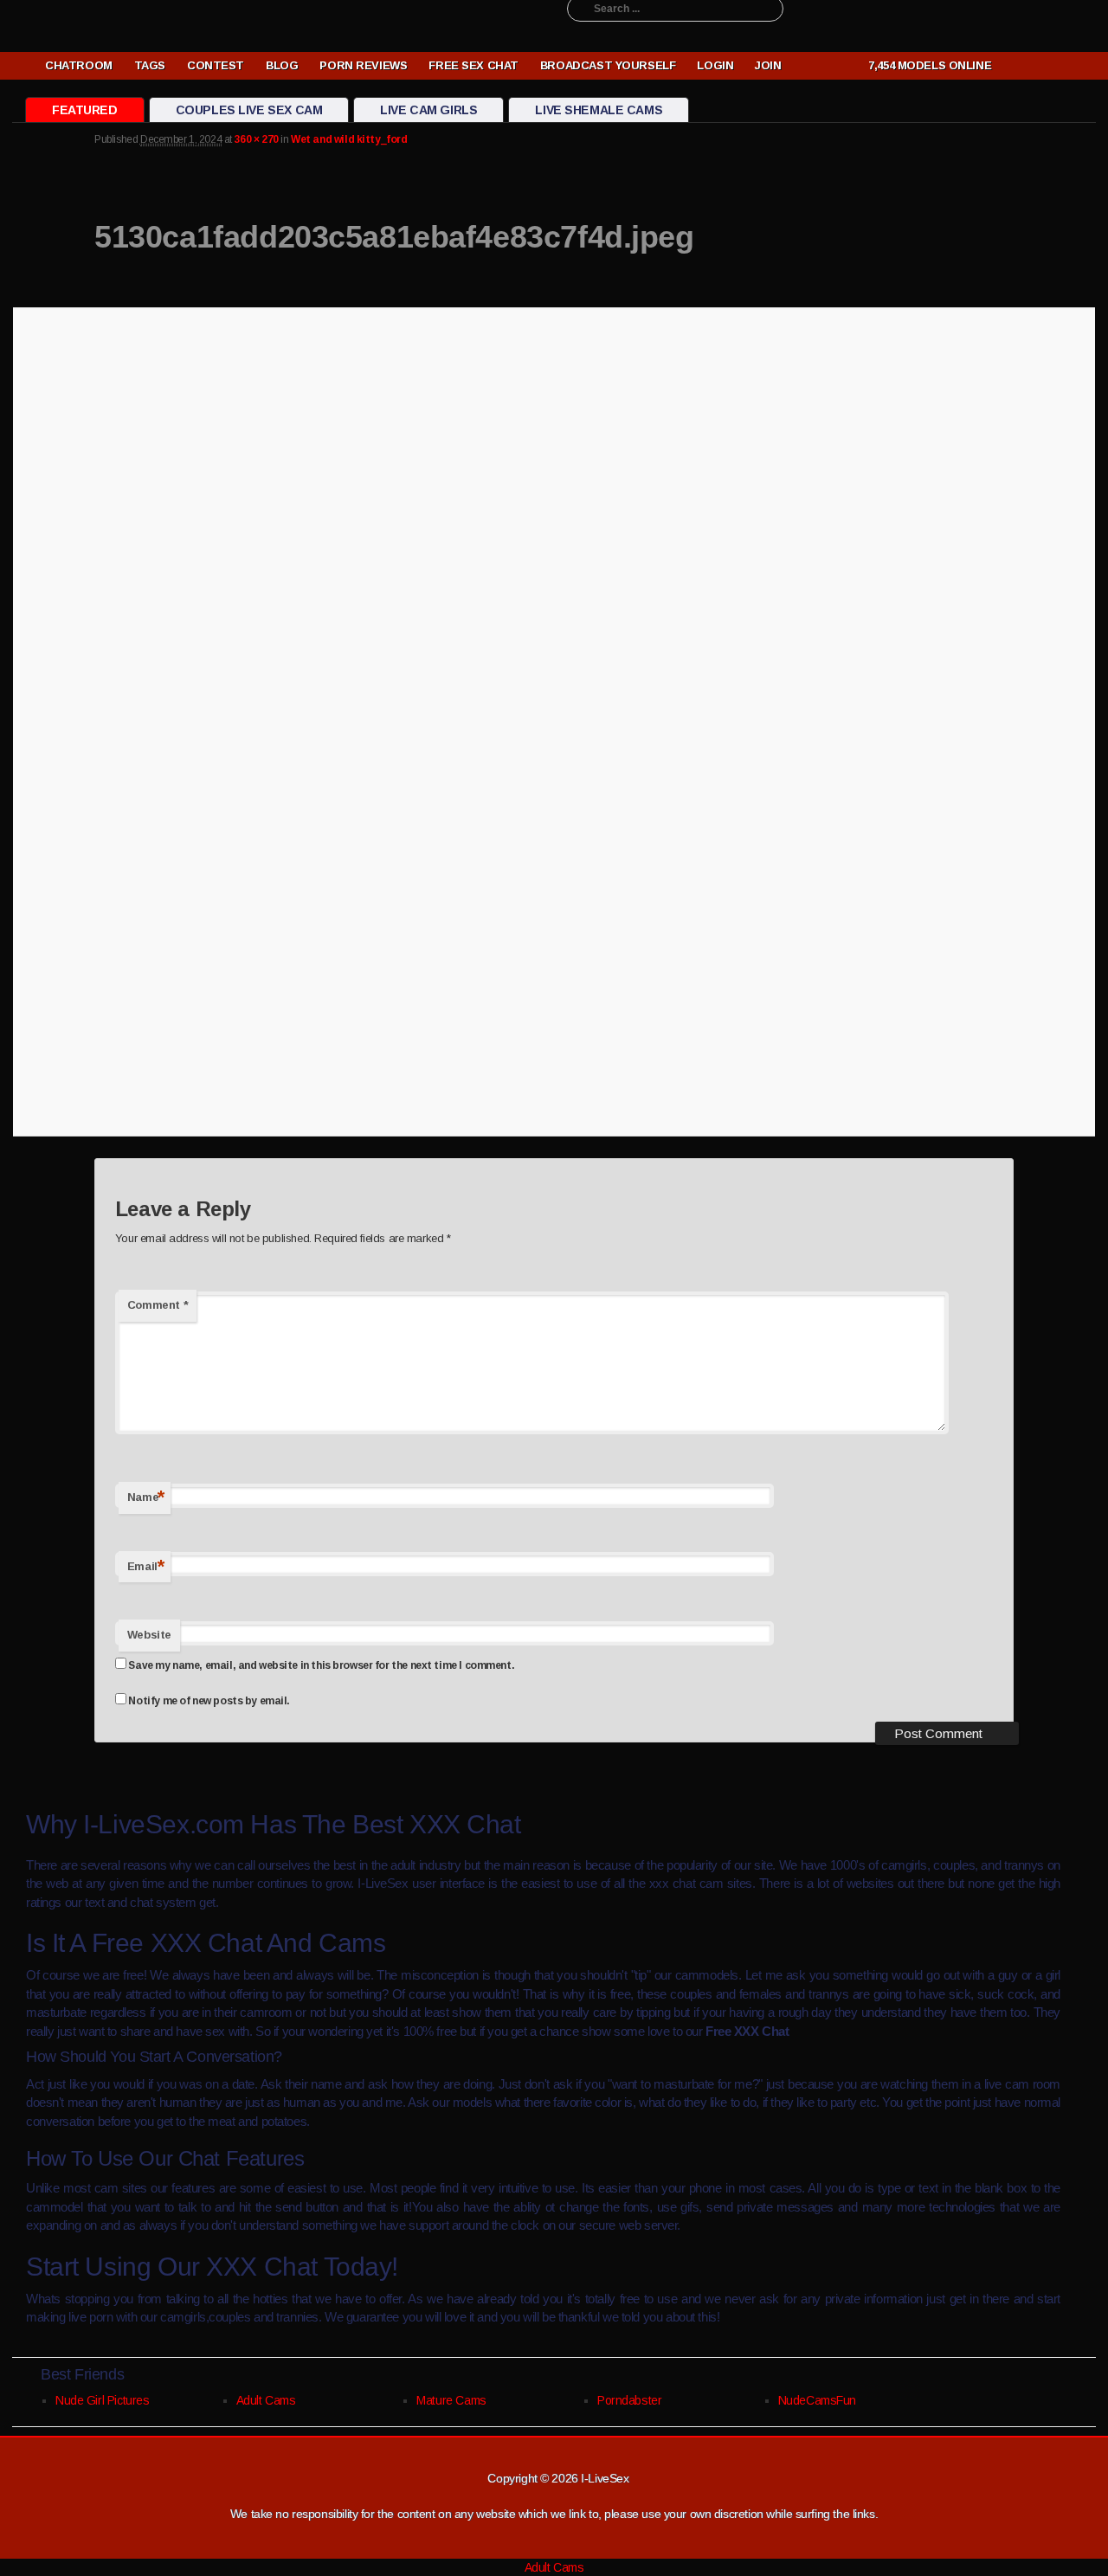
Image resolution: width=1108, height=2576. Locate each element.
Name (146, 1497)
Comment (158, 1305)
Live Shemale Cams (599, 110)
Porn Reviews (363, 65)
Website (149, 1635)
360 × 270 (257, 139)
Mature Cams (451, 2400)
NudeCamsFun (817, 2400)
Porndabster (629, 2400)
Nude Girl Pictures (102, 2400)
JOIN (768, 65)
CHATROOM (79, 65)
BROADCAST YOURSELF (608, 65)
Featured (85, 110)
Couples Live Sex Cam (249, 110)
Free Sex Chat (473, 65)
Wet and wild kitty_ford (349, 139)
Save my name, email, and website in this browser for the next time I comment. (321, 1665)
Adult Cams (266, 2400)
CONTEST (216, 65)
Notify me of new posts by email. (209, 1701)
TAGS (150, 65)
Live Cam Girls (428, 110)
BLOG (282, 65)
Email (146, 1566)
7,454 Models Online (927, 65)
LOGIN (715, 65)
